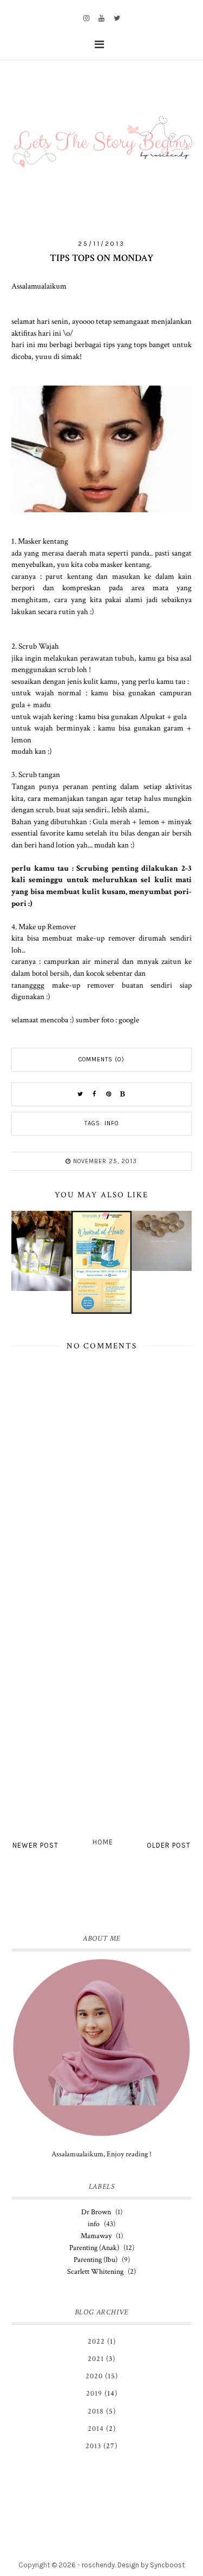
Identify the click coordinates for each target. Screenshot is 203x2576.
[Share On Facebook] (95, 1094)
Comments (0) (101, 1059)
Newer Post (35, 1845)
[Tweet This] (81, 1094)
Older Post (169, 1845)
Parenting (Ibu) (96, 2260)
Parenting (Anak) (94, 2248)
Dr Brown (96, 2212)
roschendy (98, 2565)
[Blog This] (123, 1094)
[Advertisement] (101, 1720)
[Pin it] (109, 1094)
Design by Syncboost (151, 2565)
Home (103, 1842)
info (112, 1123)
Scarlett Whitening (95, 2272)
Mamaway (96, 2236)
